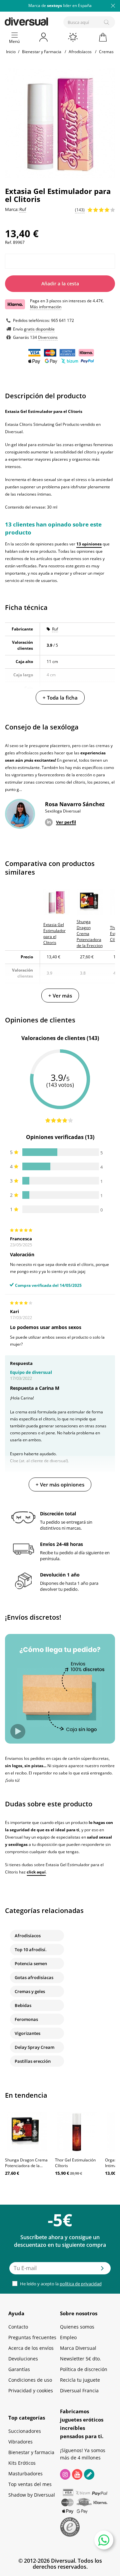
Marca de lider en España (60, 5)
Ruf (55, 629)
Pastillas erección (33, 2061)
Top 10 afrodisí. (31, 1950)
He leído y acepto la (60, 2284)
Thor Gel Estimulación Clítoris (75, 2163)
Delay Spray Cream (34, 2047)
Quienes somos (77, 2327)
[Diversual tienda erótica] (49, 20)
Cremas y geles (30, 1991)
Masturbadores (25, 2474)
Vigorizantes (27, 2033)
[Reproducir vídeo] (18, 1731)
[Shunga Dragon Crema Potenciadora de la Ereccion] (27, 2132)
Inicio (11, 52)
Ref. (8, 242)
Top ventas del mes (30, 2484)
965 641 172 (62, 320)
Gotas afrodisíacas (34, 1977)
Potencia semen (31, 1963)
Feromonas (26, 2019)
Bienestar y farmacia (31, 2452)
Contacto (18, 2327)
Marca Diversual (78, 2348)
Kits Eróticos (22, 2463)
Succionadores (25, 2431)
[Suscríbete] (102, 2270)
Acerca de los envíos (31, 2348)
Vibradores (20, 2442)
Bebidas (23, 2005)
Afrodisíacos (28, 1936)
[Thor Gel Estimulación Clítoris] (77, 2132)
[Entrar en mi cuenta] (44, 37)
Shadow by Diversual (32, 2495)
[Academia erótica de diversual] (89, 2474)
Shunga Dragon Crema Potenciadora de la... (26, 2163)
